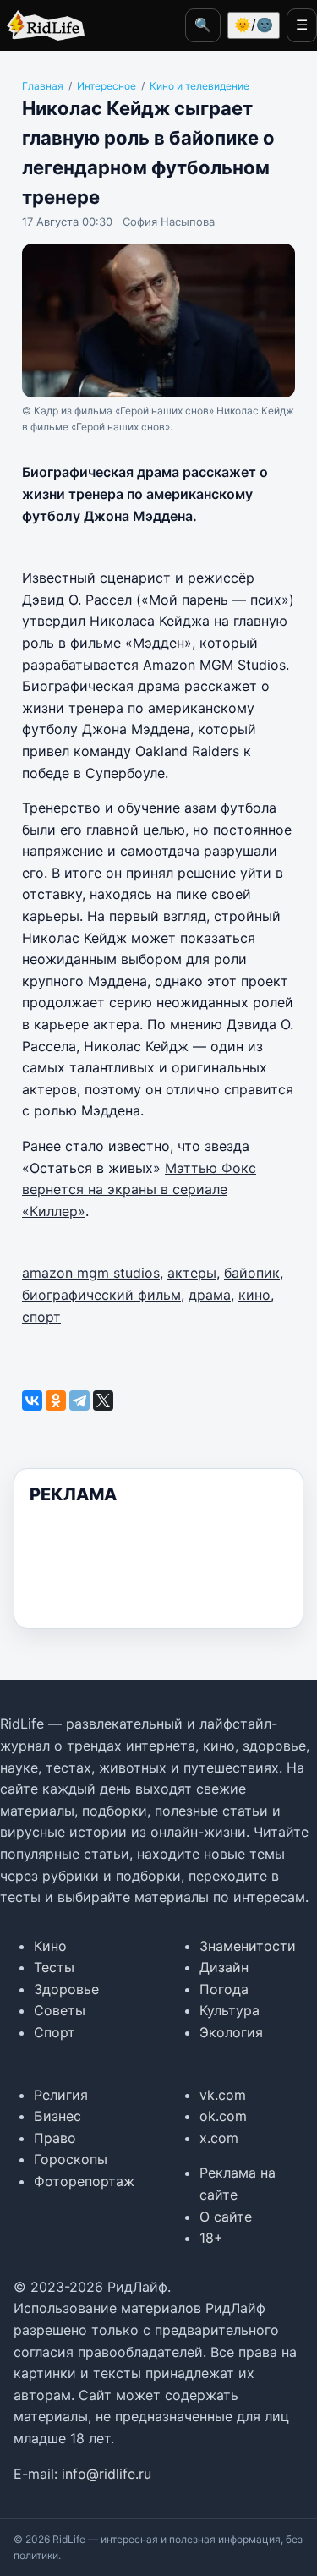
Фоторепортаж (84, 2181)
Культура (230, 2010)
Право (55, 2138)
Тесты (54, 1967)
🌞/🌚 (254, 25)
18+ (211, 2238)
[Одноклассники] (56, 1400)
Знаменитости (248, 1946)
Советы (60, 2010)
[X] (103, 1400)
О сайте (226, 2217)
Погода (224, 1989)
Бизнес (57, 2116)
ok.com (223, 2116)
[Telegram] (79, 1400)
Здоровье (66, 1989)
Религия (61, 2095)
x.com (219, 2138)
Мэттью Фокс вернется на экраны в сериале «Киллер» (139, 1189)
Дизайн (224, 1967)
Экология (231, 2032)
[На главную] (42, 25)
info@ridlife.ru (107, 2474)
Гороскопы (71, 2159)
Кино (50, 1946)
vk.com (223, 2095)
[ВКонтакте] (32, 1400)
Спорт (55, 2032)
